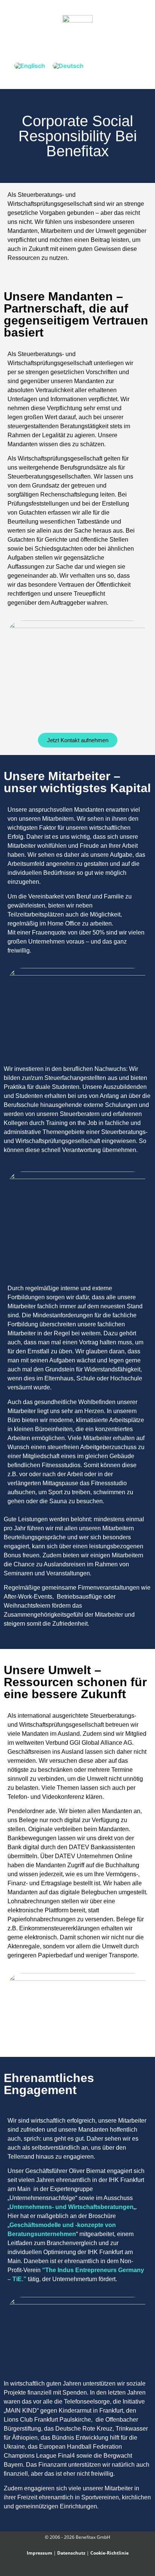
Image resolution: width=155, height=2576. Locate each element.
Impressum (40, 2553)
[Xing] (73, 2569)
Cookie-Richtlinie (109, 2553)
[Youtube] (90, 2569)
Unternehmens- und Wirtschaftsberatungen (71, 2207)
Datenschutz (71, 2553)
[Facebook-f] (65, 2569)
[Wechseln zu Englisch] (30, 66)
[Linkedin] (82, 2569)
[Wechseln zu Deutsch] (68, 66)
